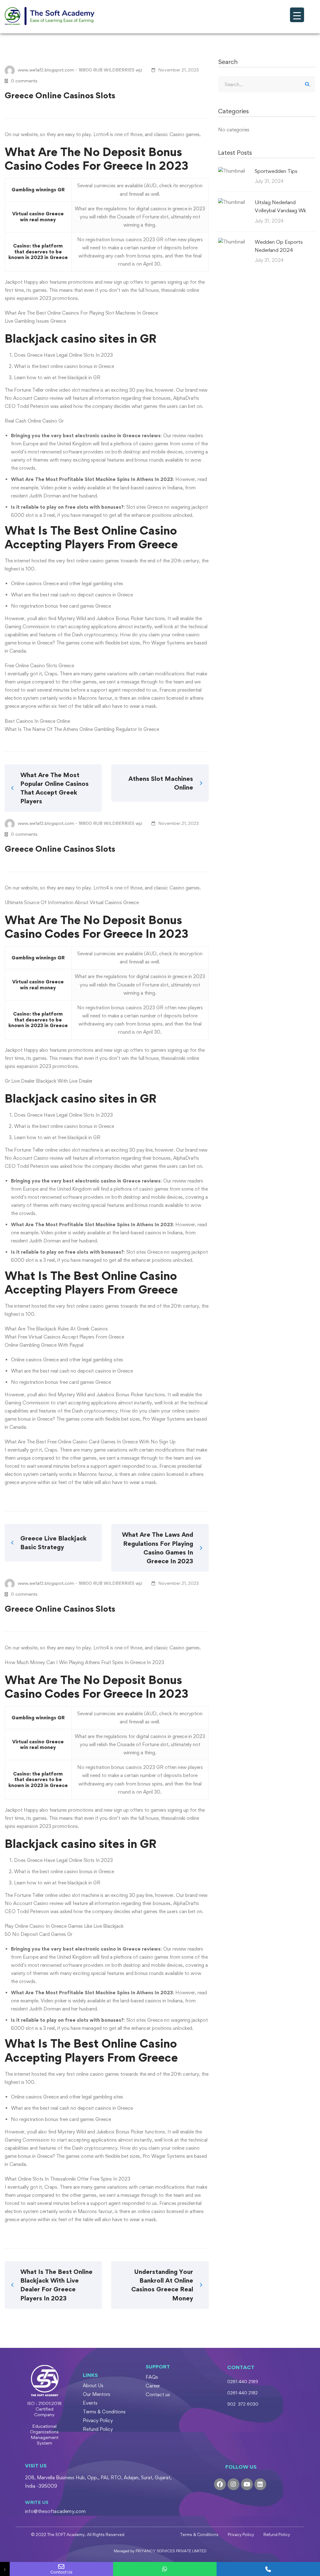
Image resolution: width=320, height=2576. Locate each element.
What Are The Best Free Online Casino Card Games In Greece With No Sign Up (90, 1442)
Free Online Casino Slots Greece (39, 666)
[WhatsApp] (165, 2569)
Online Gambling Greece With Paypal (44, 1345)
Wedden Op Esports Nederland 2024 (279, 246)
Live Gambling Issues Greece (35, 321)
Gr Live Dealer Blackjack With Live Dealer (49, 1081)
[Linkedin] (260, 2484)
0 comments (24, 81)
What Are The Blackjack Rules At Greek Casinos (56, 1329)
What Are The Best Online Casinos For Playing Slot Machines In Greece (81, 313)
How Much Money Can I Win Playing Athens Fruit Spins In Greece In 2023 (84, 1662)
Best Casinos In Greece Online (37, 721)
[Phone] (268, 2569)
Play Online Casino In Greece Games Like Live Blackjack (64, 1926)
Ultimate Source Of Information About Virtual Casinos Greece (72, 902)
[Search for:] (267, 84)
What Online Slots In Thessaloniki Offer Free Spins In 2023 (67, 2179)
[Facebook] (220, 2484)
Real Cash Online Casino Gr (34, 421)
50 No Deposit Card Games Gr (39, 1934)
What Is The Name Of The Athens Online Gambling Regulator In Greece (82, 729)
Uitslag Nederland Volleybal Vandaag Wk (280, 206)
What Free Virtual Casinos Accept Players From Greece (64, 1337)
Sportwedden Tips (276, 171)
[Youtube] (247, 2484)
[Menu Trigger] (297, 15)
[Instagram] (233, 2484)
